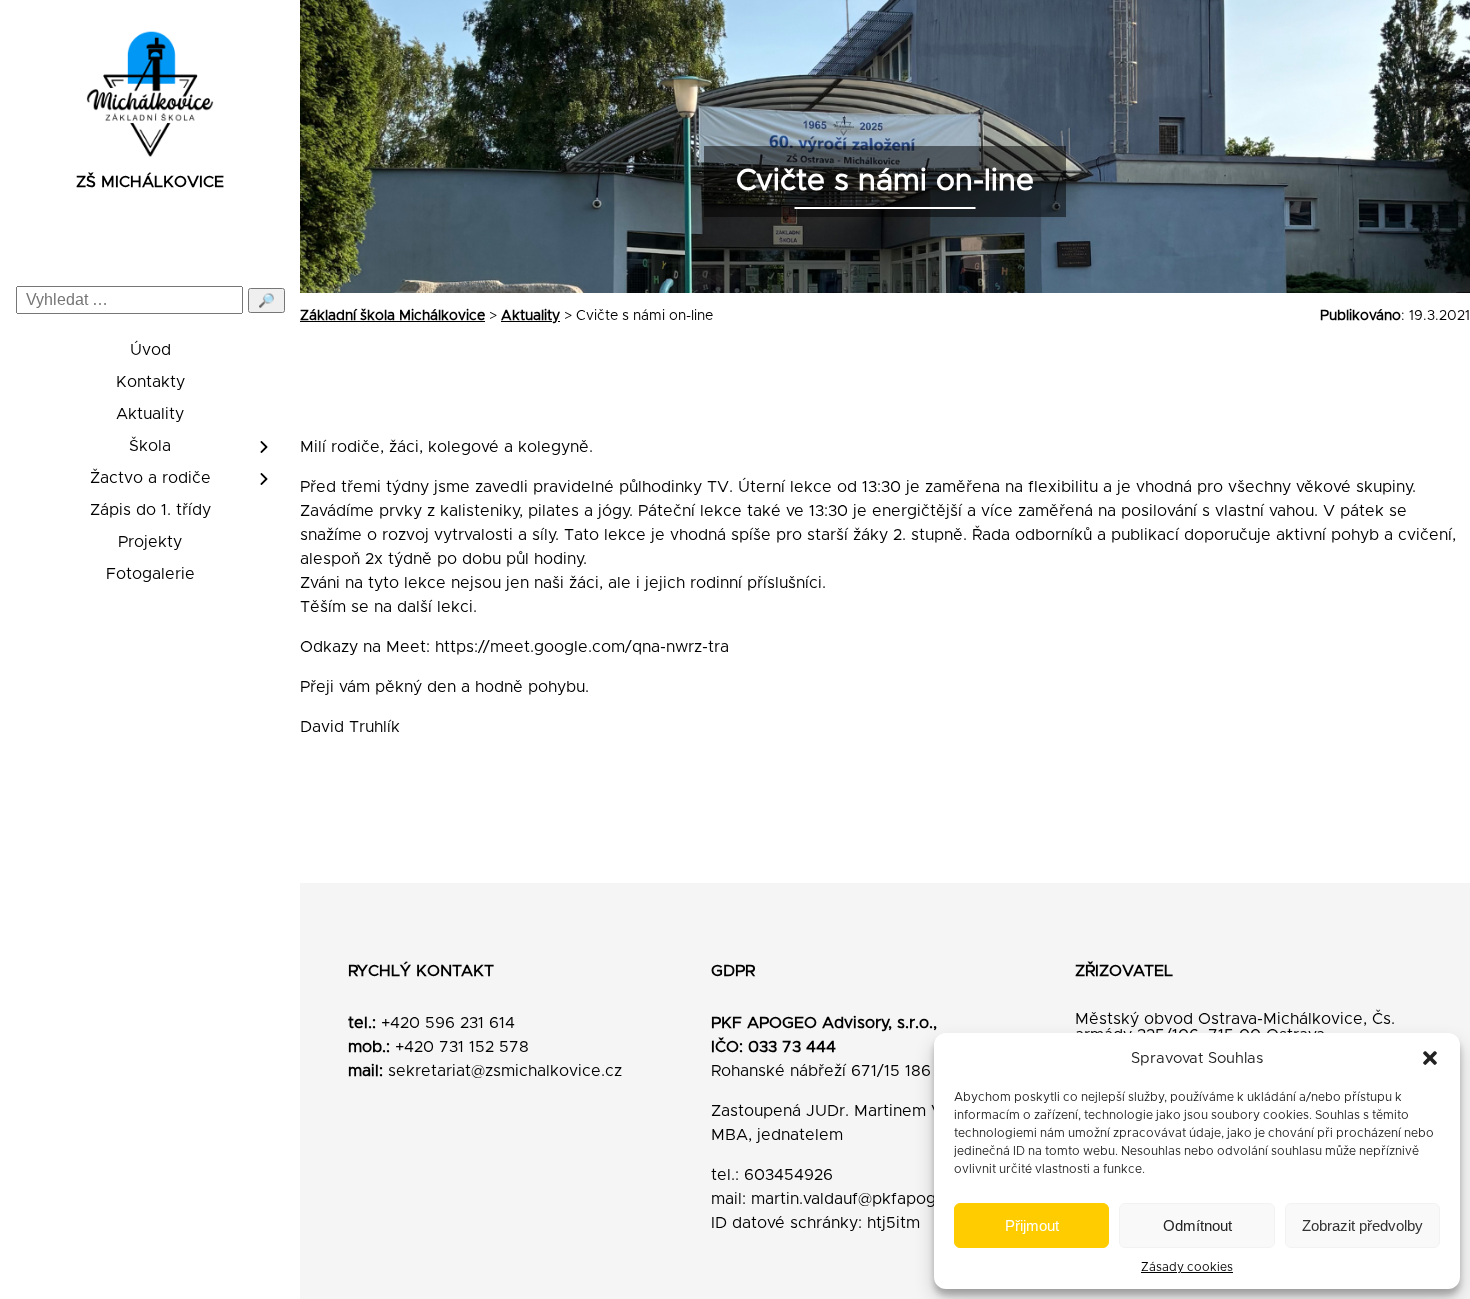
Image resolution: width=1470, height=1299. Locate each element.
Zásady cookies (1187, 1267)
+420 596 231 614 (448, 1023)
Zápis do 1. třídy (150, 510)
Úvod (150, 350)
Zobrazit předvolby (1362, 1225)
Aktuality (150, 414)
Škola (150, 446)
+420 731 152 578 (462, 1047)
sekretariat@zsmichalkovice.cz (505, 1071)
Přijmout (1032, 1225)
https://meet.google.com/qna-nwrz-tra (582, 647)
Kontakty (150, 382)
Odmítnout (1197, 1225)
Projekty (150, 542)
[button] (1430, 1058)
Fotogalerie (150, 574)
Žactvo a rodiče (150, 478)
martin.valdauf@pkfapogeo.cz (864, 1199)
